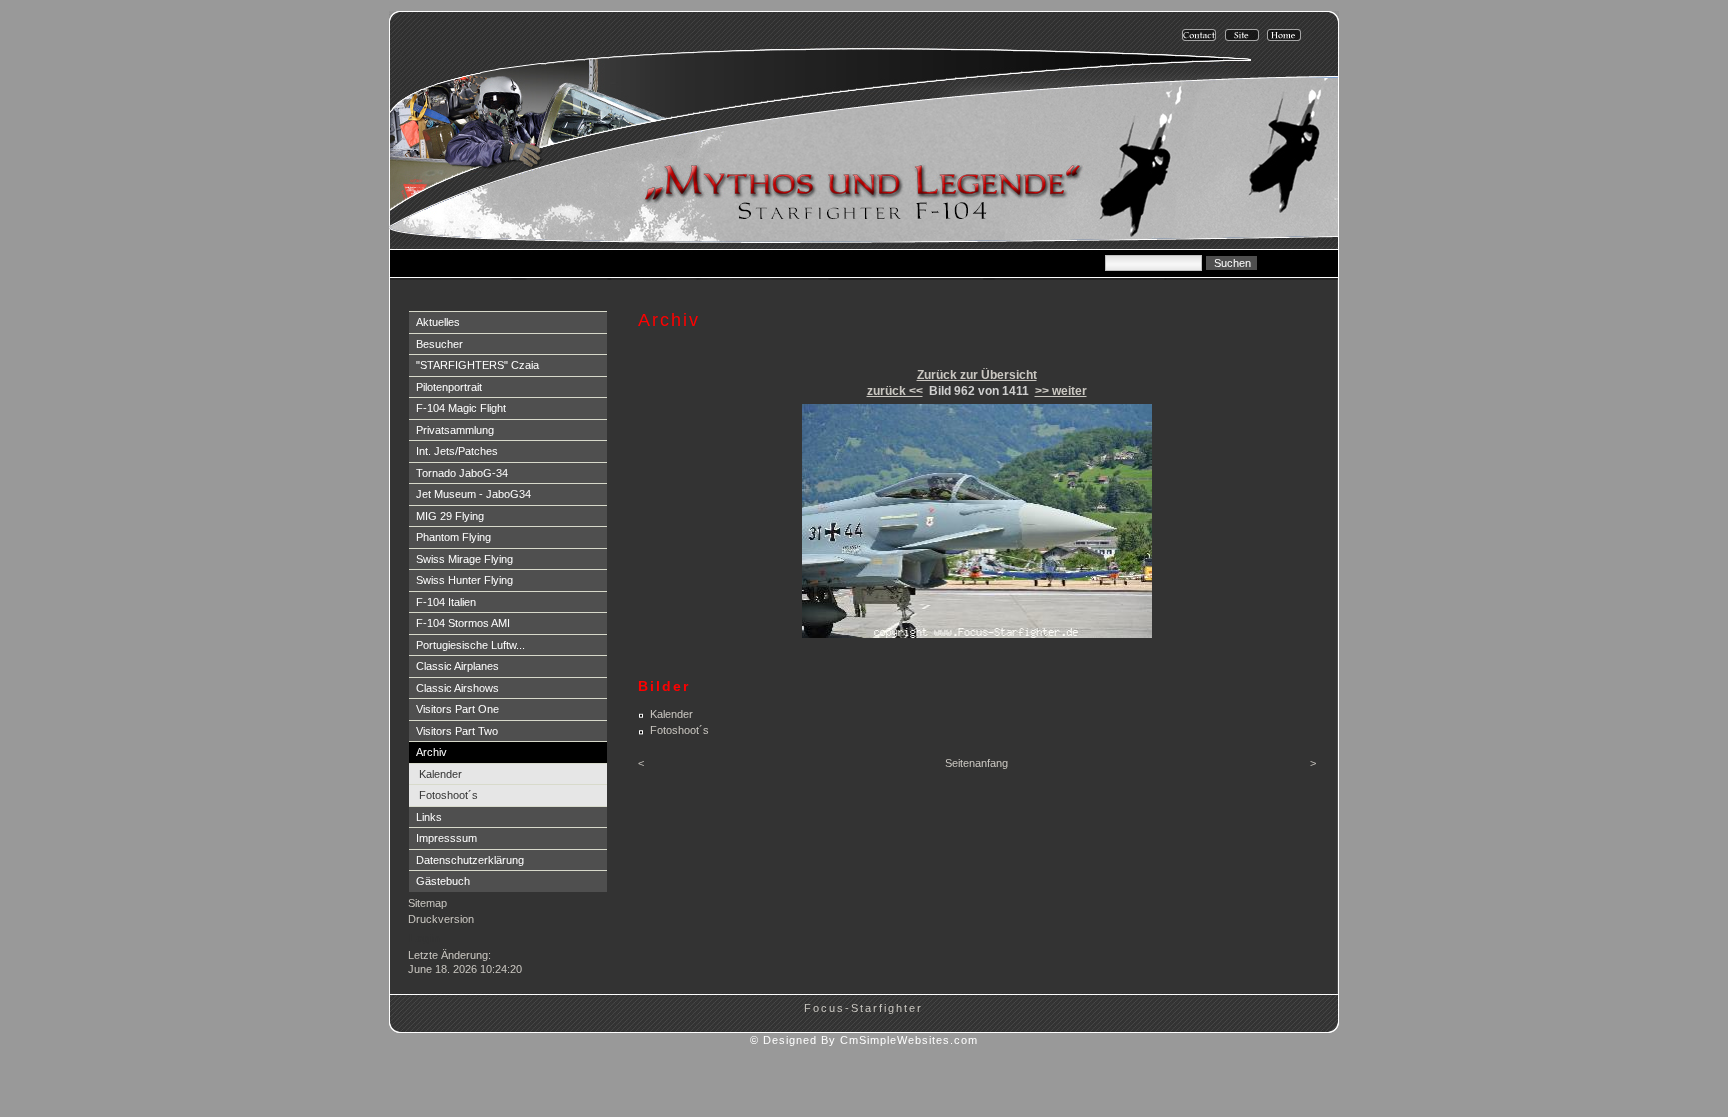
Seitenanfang (976, 763)
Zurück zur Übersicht (977, 375)
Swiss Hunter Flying (464, 580)
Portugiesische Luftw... (470, 645)
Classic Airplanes (457, 666)
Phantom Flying (453, 537)
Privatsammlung (455, 430)
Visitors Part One (457, 709)
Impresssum (446, 838)
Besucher (439, 344)
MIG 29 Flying (450, 516)
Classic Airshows (457, 688)
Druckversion (441, 919)
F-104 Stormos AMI (463, 623)
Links (429, 817)
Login (424, 938)
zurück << (895, 391)
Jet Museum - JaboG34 (473, 494)
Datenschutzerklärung (470, 860)
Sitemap (427, 903)
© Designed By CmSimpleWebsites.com (864, 1040)
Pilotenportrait (449, 387)
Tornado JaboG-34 (462, 473)
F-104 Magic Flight (461, 408)
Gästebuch (443, 881)
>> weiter (1061, 391)
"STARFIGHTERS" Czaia (477, 365)
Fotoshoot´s (448, 795)
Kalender (440, 774)
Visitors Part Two (457, 731)
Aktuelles (438, 322)
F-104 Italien (446, 602)
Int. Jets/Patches (457, 451)
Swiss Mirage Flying (464, 559)
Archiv (431, 752)
